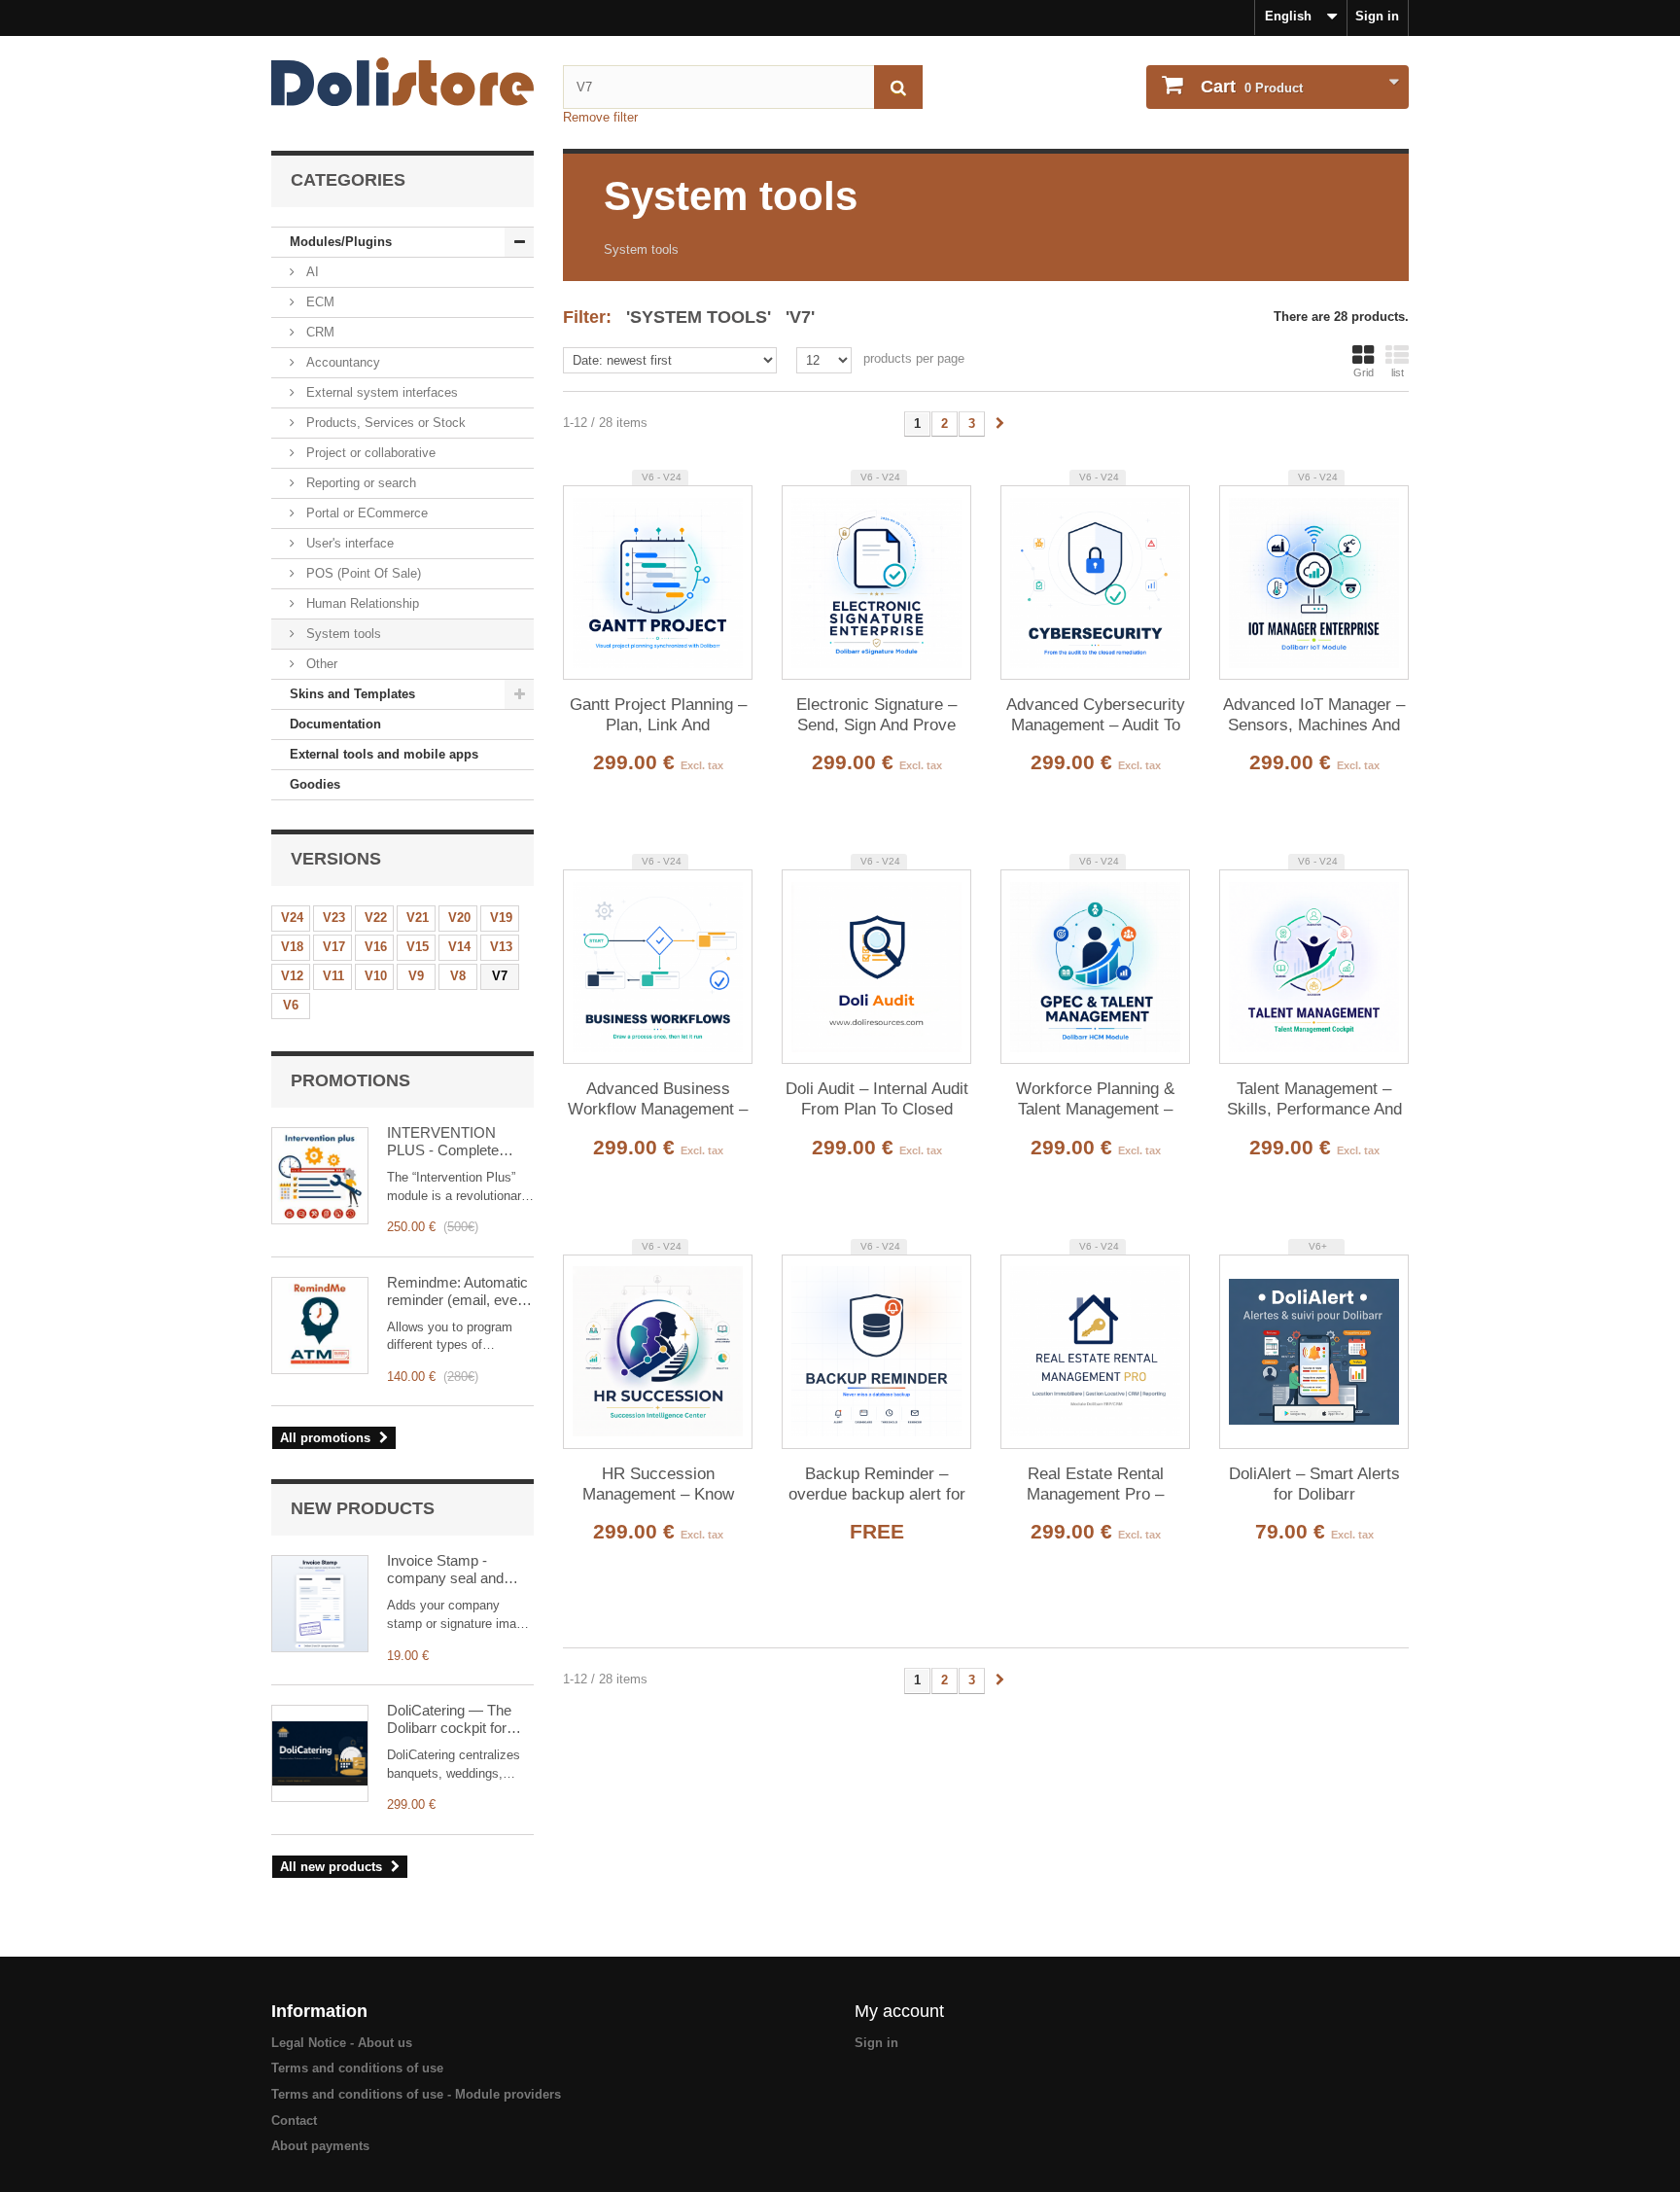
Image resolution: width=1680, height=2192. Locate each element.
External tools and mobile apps (384, 754)
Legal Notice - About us (342, 2043)
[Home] (402, 82)
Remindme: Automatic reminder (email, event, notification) (460, 1291)
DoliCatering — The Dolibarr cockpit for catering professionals (456, 1719)
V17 (334, 947)
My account (899, 2011)
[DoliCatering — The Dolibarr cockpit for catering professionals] (320, 1753)
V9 (416, 976)
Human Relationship (361, 603)
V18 (292, 947)
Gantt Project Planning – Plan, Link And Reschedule (658, 716)
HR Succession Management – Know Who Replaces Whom (658, 1485)
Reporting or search (359, 483)
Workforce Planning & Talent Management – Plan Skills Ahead (1095, 1100)
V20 (459, 918)
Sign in (1377, 16)
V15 (418, 947)
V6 (291, 1005)
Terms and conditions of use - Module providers (416, 2094)
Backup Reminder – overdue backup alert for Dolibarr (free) (877, 1485)
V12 (292, 976)
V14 (459, 947)
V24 (292, 918)
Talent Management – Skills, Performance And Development (1314, 1100)
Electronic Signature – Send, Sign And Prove (876, 715)
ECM (318, 302)
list (1398, 372)
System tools (342, 634)
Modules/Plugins (341, 242)
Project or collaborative (369, 453)
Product (1252, 87)
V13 (501, 947)
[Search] (898, 87)
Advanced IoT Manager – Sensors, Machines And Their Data (1314, 716)
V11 (333, 976)
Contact (294, 2121)
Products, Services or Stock (384, 423)
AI (311, 272)
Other (320, 664)
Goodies (315, 784)
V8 (458, 976)
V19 (501, 918)
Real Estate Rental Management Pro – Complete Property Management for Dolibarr (1095, 1485)
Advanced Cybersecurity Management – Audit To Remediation (1096, 716)
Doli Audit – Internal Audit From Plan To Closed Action (877, 1100)
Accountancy (341, 362)
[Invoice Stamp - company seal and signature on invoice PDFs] (320, 1604)
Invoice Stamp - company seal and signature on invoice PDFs (450, 1570)
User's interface (348, 543)
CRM (318, 332)
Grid (1364, 372)
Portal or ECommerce (365, 513)
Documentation (335, 724)
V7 (500, 976)
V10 (376, 976)
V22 (376, 918)
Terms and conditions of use (357, 2068)
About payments (320, 2146)
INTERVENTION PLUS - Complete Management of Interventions (443, 1142)
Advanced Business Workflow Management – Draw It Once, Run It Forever (658, 1100)
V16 (376, 947)
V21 (418, 918)
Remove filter (600, 117)
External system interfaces (380, 392)
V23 (334, 918)
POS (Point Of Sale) (362, 573)
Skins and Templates (352, 694)
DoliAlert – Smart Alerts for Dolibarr (1314, 1484)
